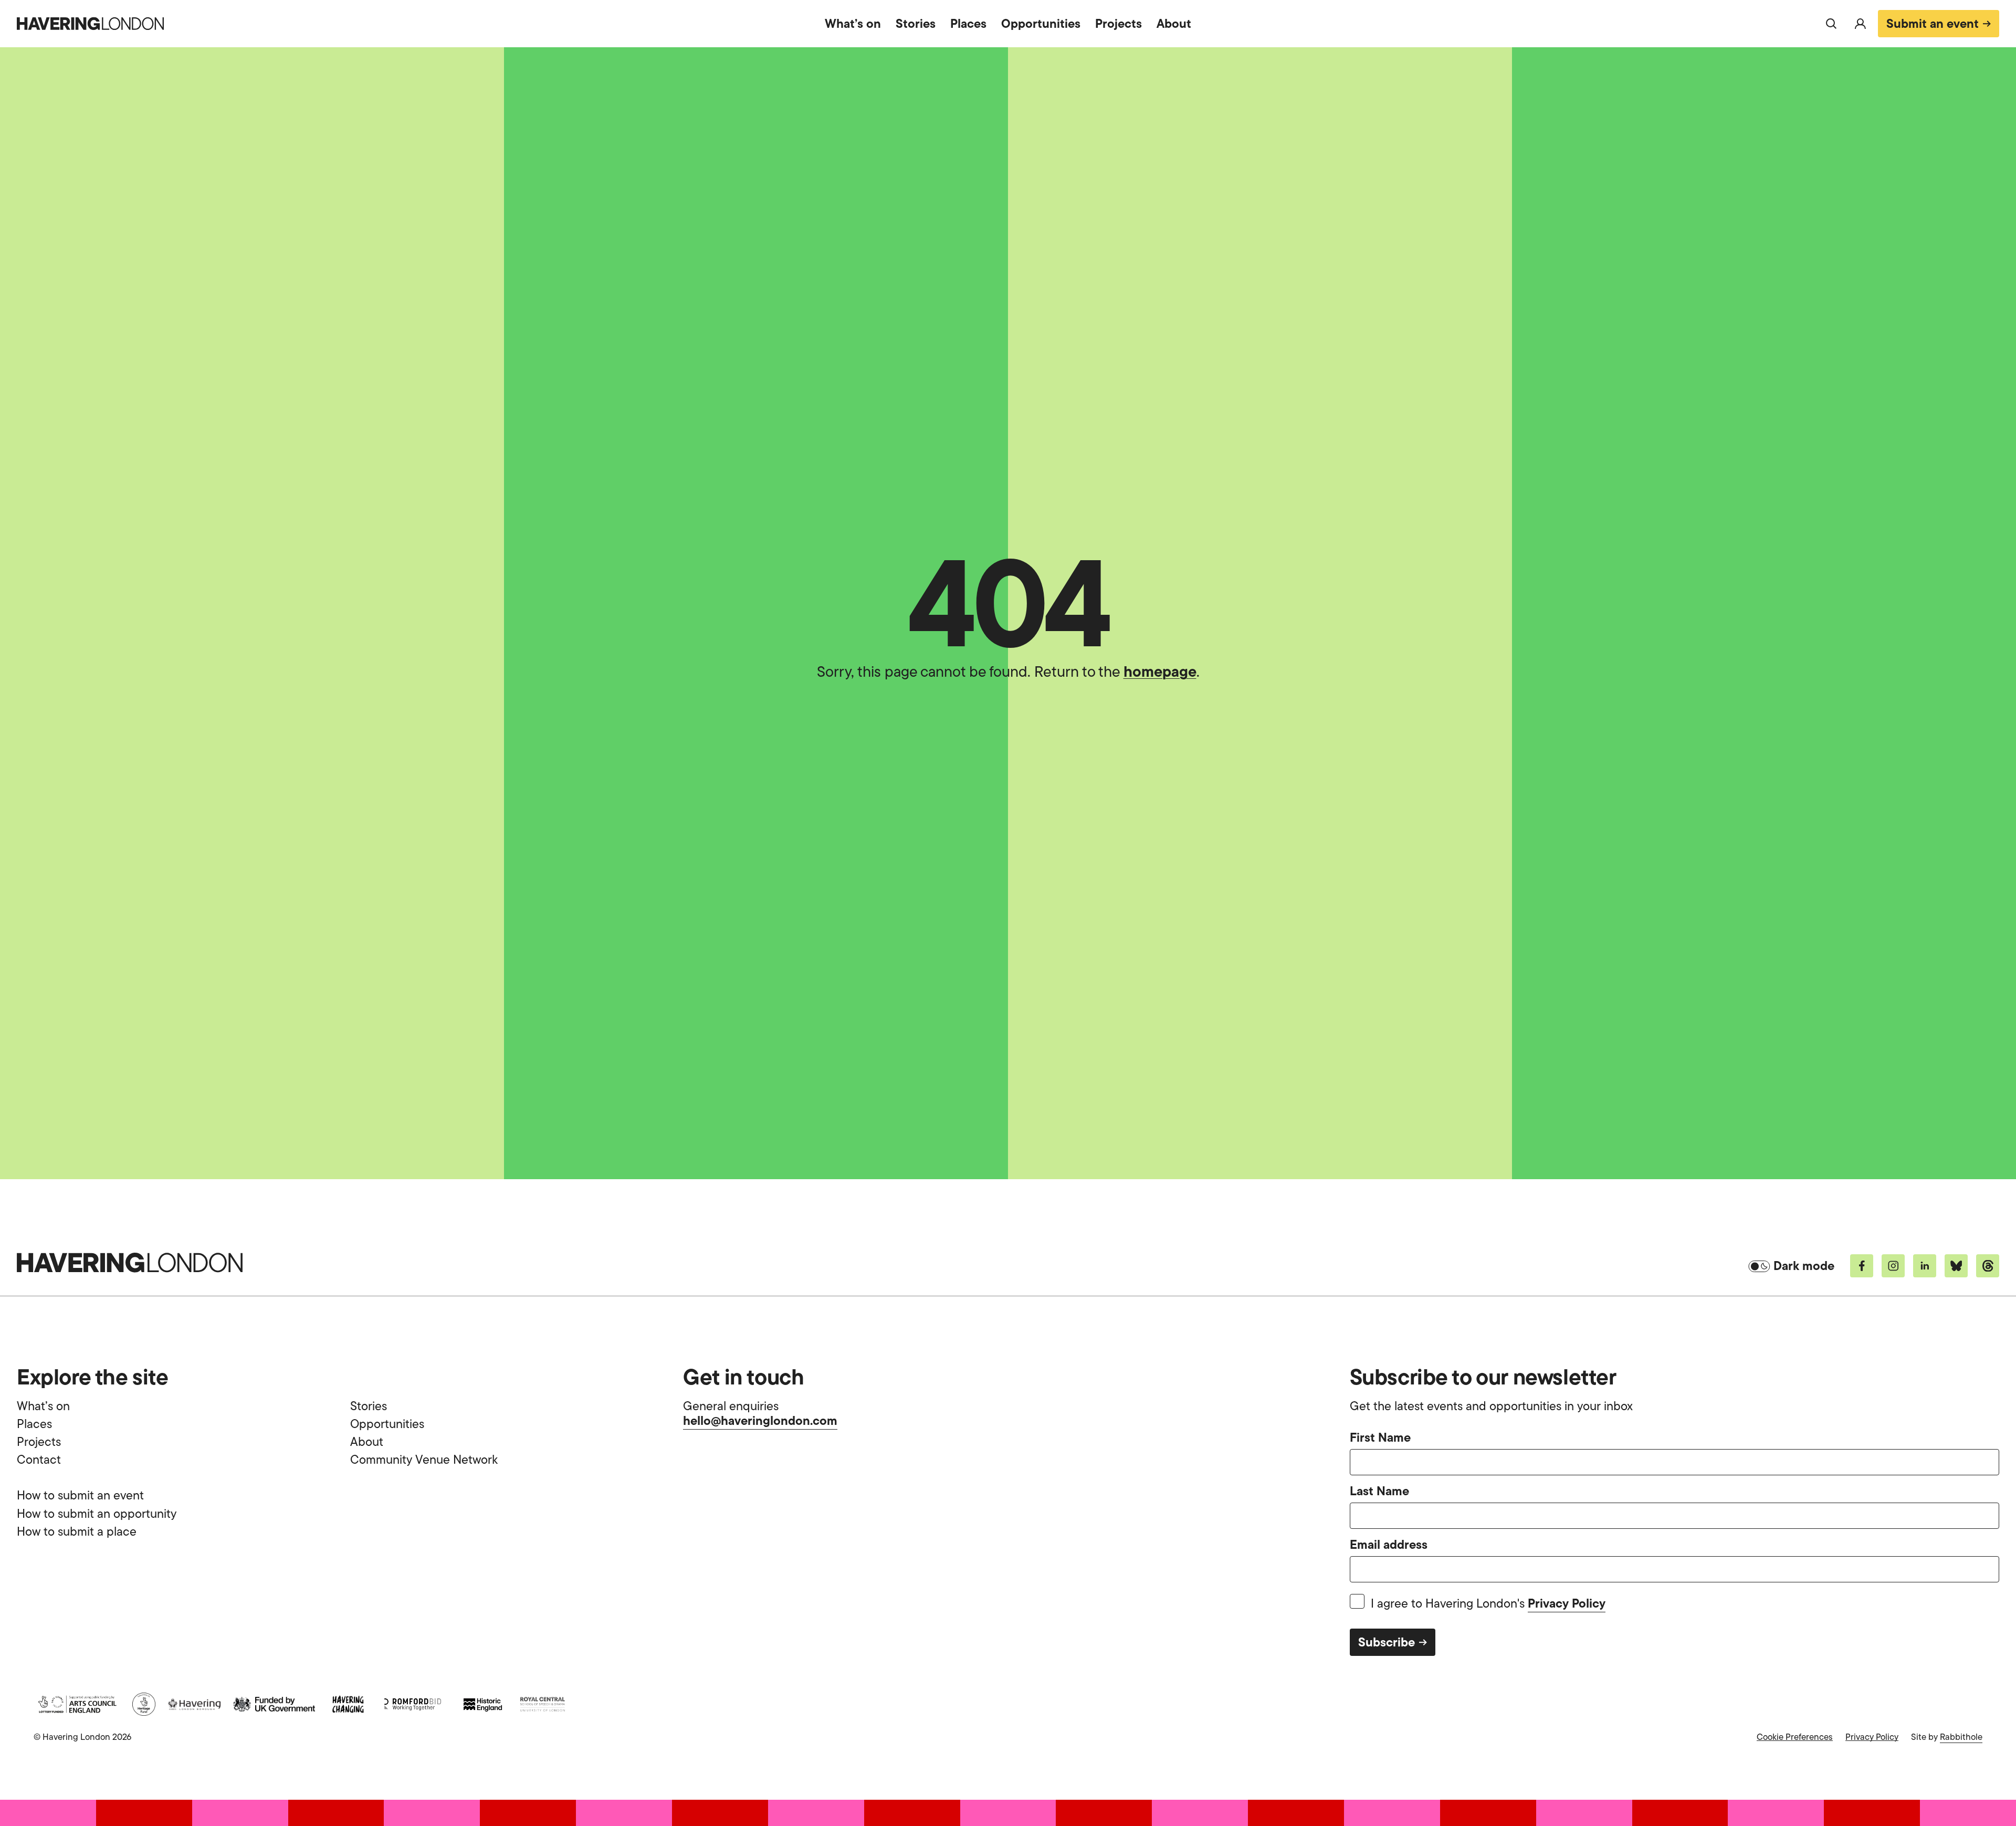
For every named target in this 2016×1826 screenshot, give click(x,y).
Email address (1389, 1545)
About (1174, 23)
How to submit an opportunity (97, 1514)
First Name (1380, 1438)
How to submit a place (77, 1531)
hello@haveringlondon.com (760, 1420)
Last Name (1379, 1492)
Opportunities (1041, 23)
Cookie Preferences (1795, 1737)
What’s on (853, 23)
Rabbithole (1961, 1737)
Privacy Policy (1567, 1603)
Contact (39, 1460)
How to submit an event (80, 1495)
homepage (1160, 671)
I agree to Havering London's (1488, 1604)
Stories (916, 23)
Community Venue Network (424, 1460)
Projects (1119, 23)
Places (968, 23)
